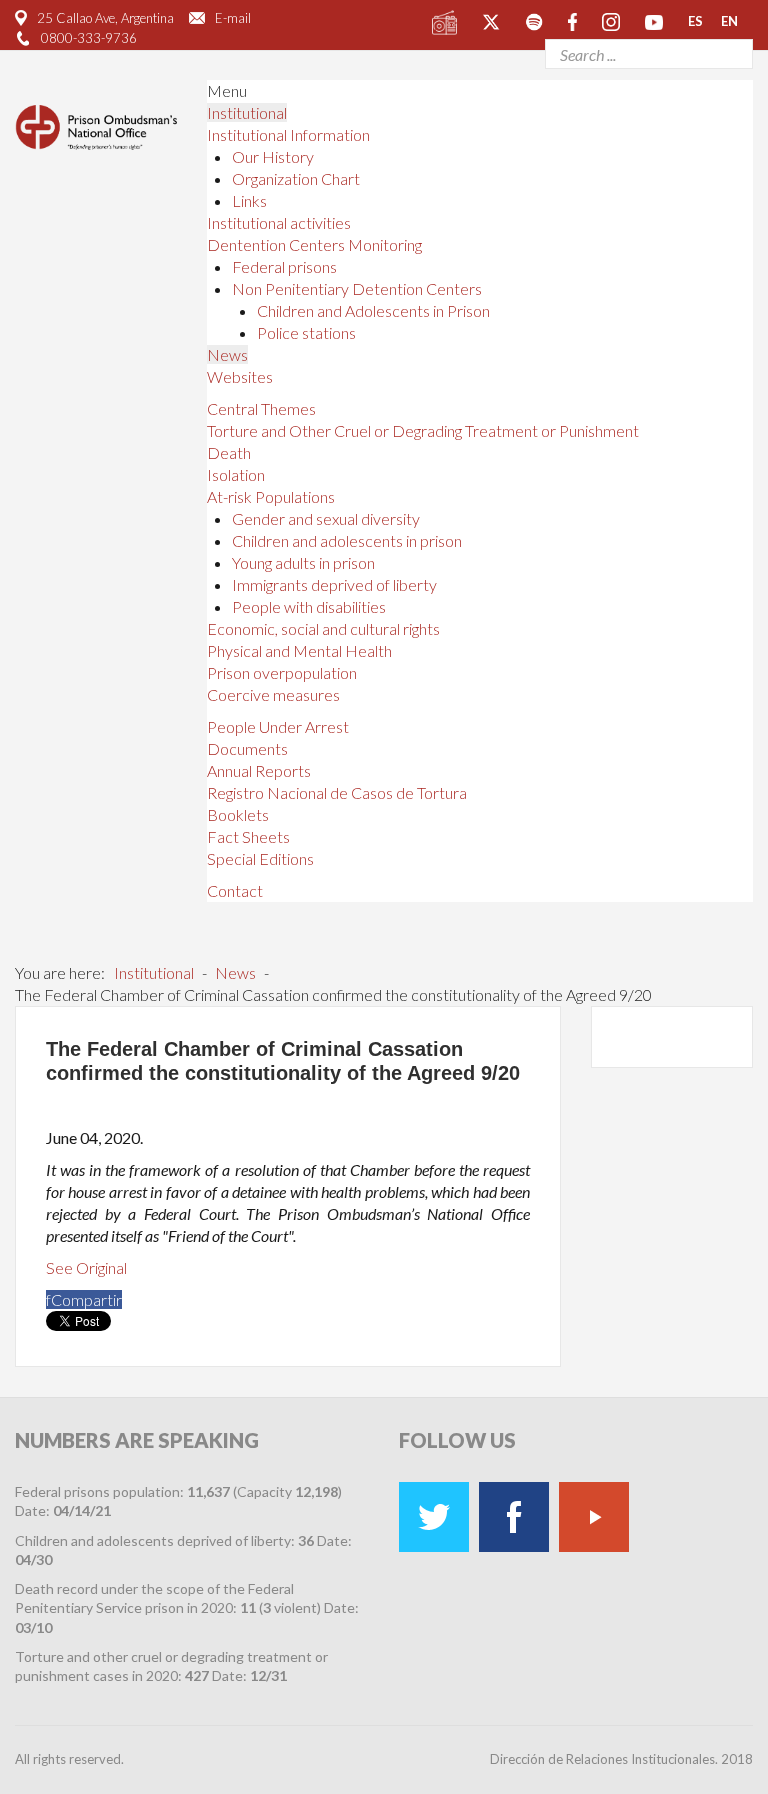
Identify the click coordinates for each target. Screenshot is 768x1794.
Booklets (238, 814)
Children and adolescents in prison (347, 540)
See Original (86, 1267)
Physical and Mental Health (299, 650)
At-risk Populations (271, 496)
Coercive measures (273, 694)
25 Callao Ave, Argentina (105, 18)
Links (249, 200)
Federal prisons (284, 266)
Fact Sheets (248, 836)
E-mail (233, 18)
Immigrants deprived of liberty (334, 584)
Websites (240, 376)
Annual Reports (259, 770)
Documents (247, 748)
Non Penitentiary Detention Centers (357, 288)
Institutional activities (279, 222)
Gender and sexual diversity (326, 518)
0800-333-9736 (89, 38)
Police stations (306, 332)
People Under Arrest (278, 726)
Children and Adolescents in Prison (373, 310)
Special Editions (260, 858)
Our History (273, 156)
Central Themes (261, 408)
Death (229, 452)
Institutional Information (288, 134)
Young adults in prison (303, 562)
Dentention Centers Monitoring (314, 244)
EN (729, 21)
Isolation (236, 474)
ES (695, 21)
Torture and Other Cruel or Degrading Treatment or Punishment (423, 430)
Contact (235, 890)
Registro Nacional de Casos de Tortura (337, 792)
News (227, 354)
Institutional (247, 112)
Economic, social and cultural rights (323, 628)
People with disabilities (309, 606)
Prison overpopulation (282, 672)
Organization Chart (296, 178)
